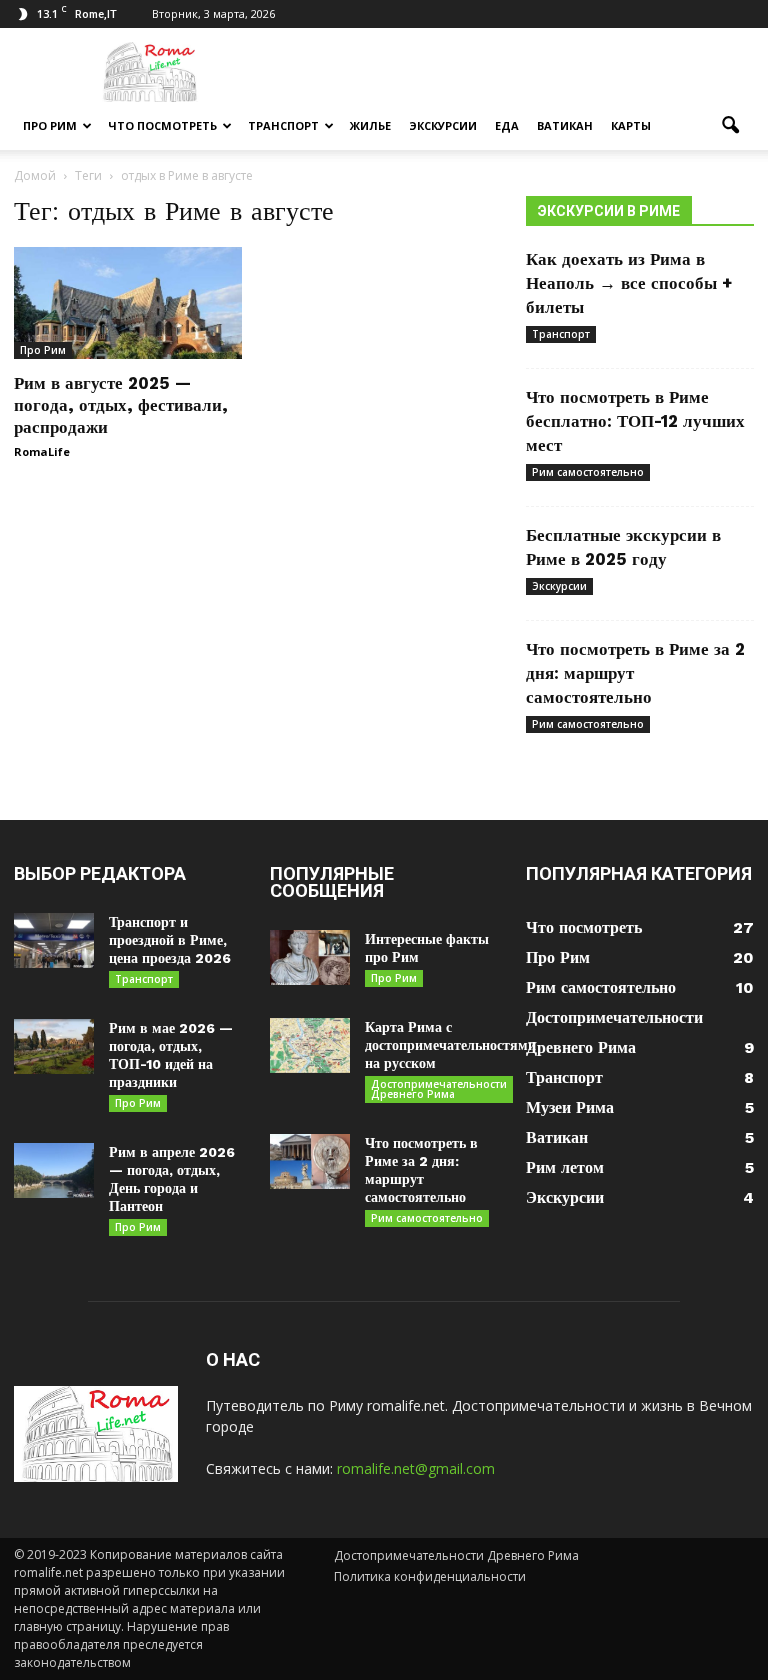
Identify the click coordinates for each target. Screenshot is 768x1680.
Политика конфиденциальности (430, 1576)
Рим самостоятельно (588, 472)
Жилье (370, 125)
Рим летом (565, 1167)
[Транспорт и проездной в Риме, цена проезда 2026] (54, 940)
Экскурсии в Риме (609, 211)
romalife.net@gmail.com (416, 1468)
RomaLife (42, 451)
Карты (631, 125)
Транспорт (283, 125)
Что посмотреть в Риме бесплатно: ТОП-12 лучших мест (635, 421)
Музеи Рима (570, 1107)
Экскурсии (443, 125)
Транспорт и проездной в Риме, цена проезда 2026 (170, 940)
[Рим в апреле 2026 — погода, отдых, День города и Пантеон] (54, 1170)
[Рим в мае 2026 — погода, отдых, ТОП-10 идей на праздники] (54, 1046)
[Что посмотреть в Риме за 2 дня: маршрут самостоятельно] (310, 1161)
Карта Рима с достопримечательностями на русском (450, 1045)
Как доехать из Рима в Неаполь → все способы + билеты (629, 283)
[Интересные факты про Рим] (310, 957)
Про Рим (50, 125)
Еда (507, 125)
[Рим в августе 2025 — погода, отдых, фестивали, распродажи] (128, 303)
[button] (730, 126)
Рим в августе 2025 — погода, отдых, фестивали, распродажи (121, 405)
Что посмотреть (162, 125)
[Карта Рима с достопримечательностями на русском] (310, 1045)
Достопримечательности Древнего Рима (439, 1089)
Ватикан (565, 125)
